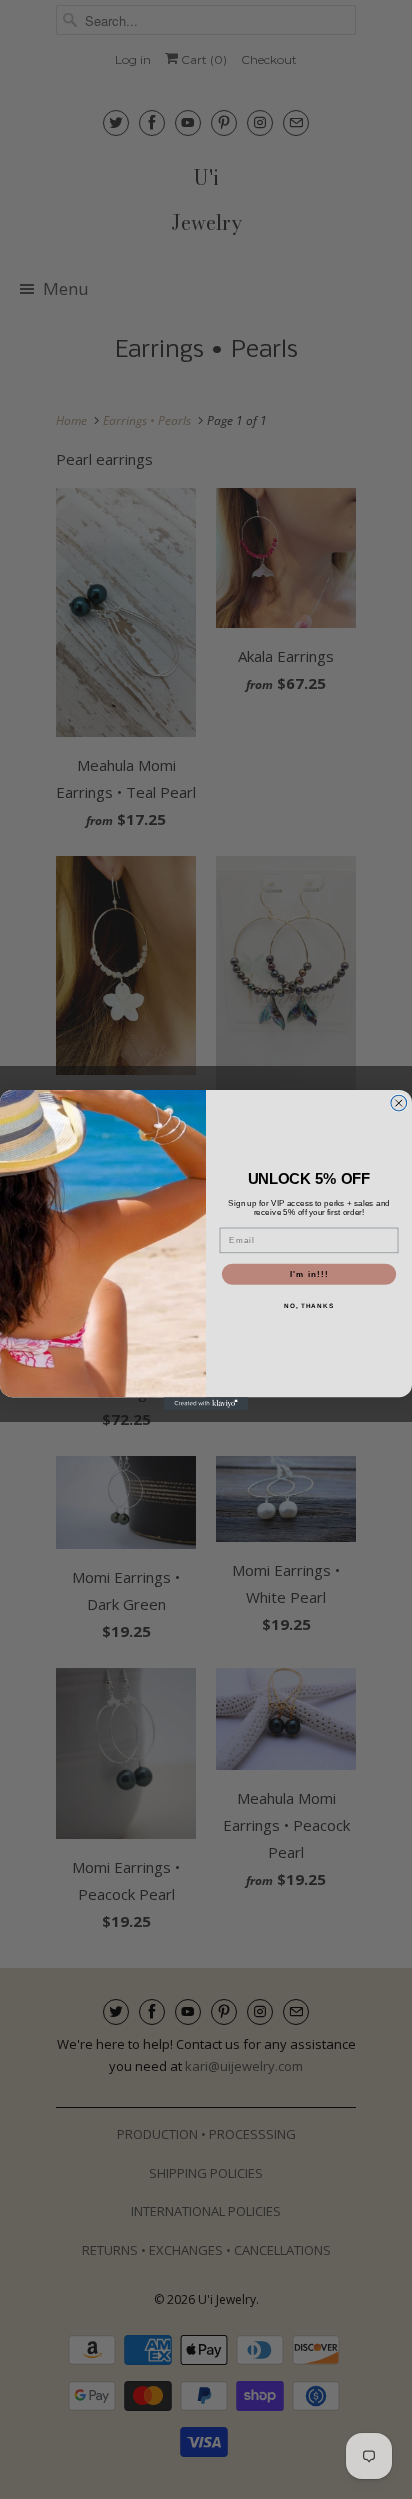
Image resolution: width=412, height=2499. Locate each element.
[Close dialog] (399, 1103)
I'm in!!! (309, 1273)
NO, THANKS (309, 1305)
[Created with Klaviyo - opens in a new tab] (206, 1403)
